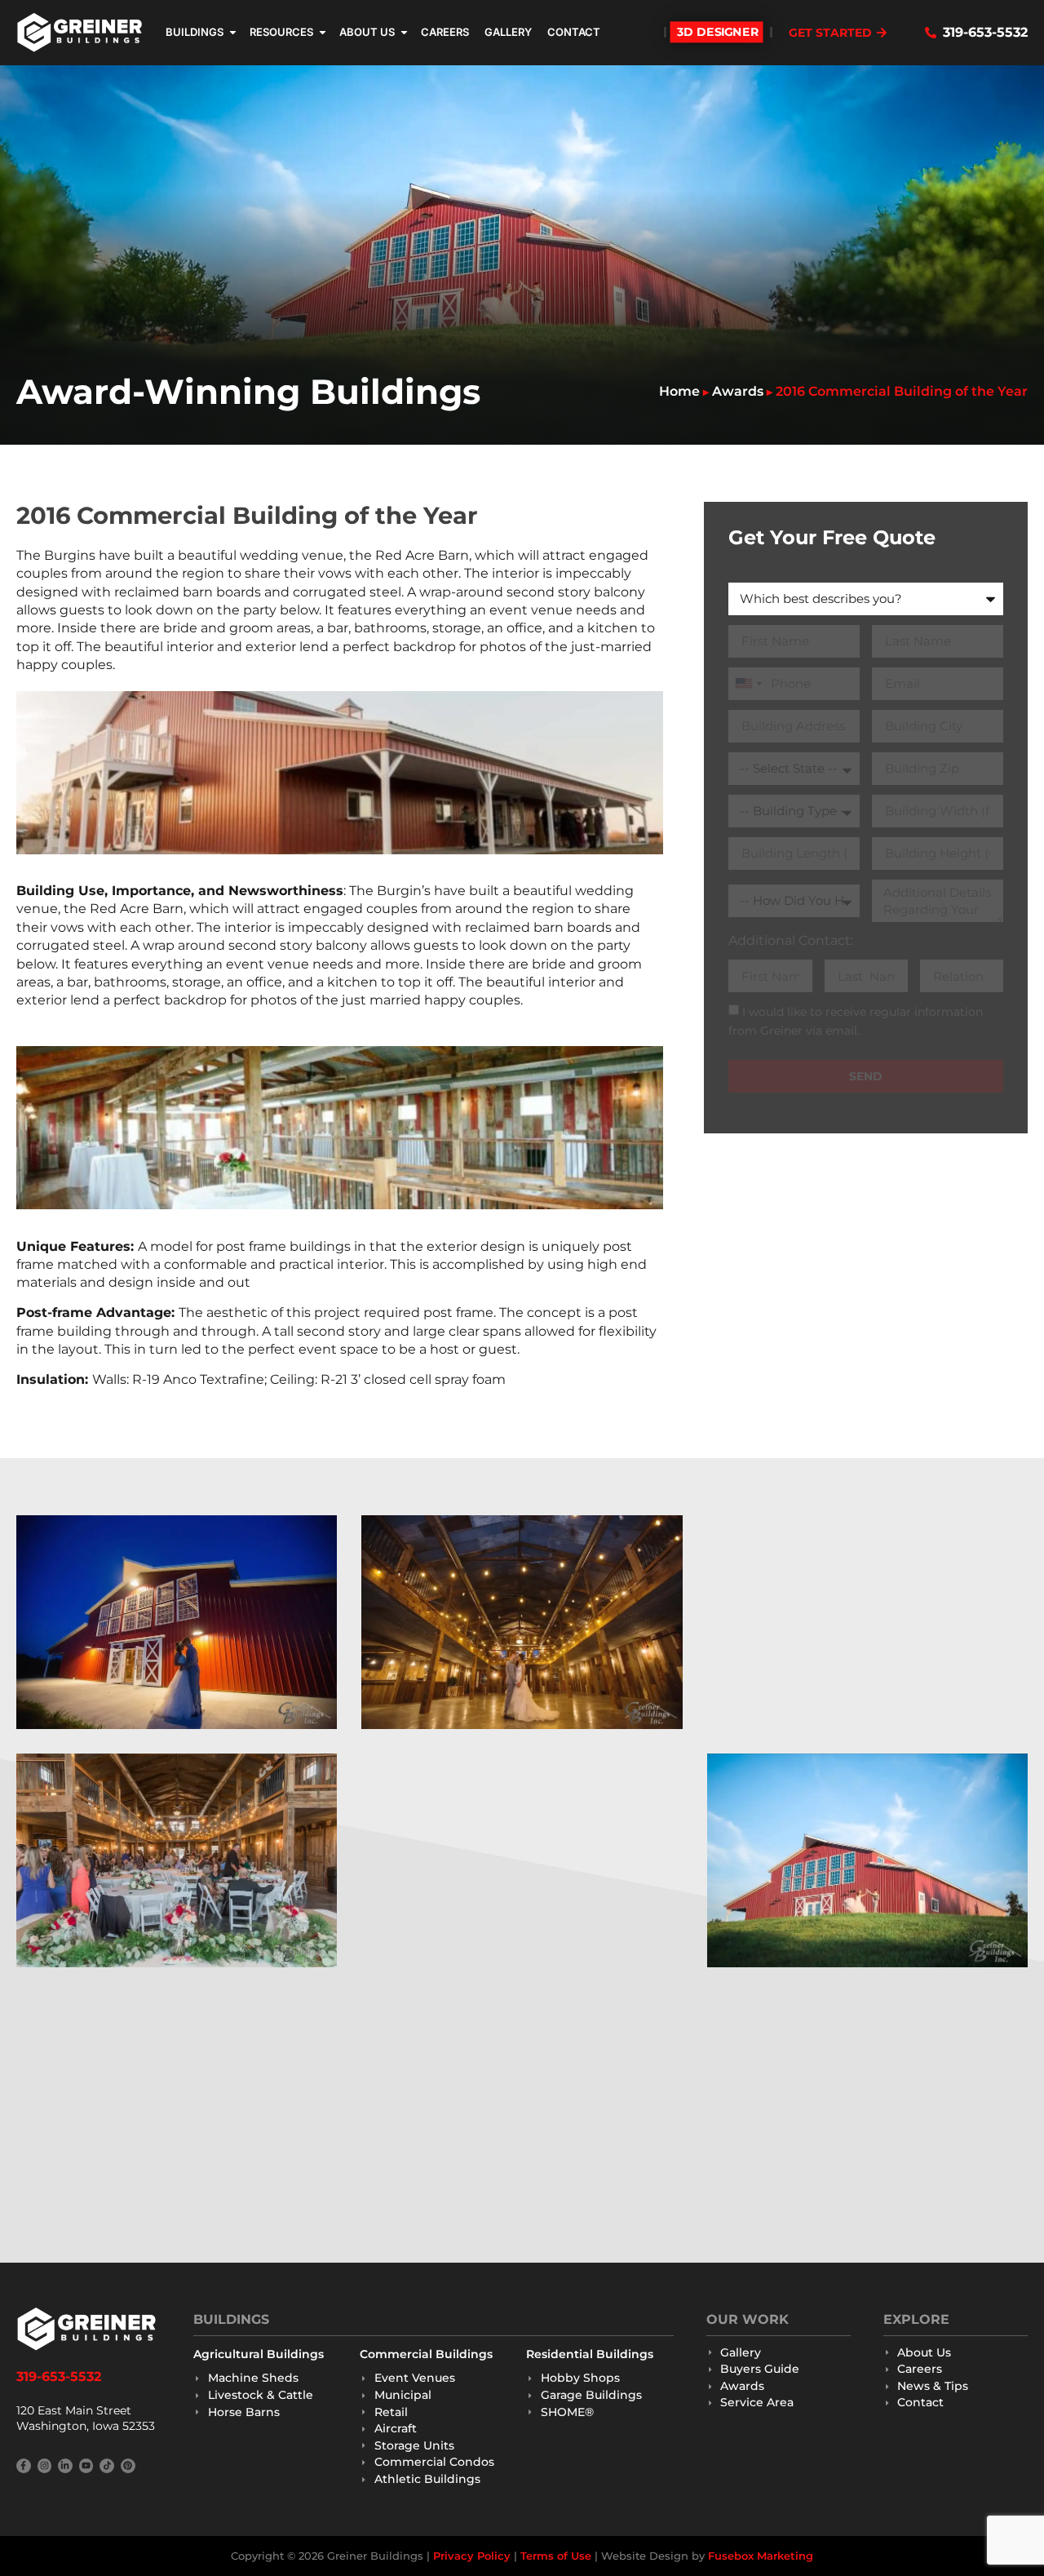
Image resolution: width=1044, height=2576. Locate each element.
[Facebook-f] (24, 2466)
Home (679, 391)
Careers (445, 32)
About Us (367, 32)
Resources (281, 32)
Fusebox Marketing (761, 2556)
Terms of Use (556, 2556)
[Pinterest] (128, 2466)
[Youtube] (86, 2466)
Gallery (508, 32)
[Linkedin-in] (65, 2466)
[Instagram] (45, 2466)
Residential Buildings (590, 2354)
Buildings (195, 32)
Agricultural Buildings (259, 2354)
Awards (738, 391)
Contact (574, 32)
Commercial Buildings (426, 2354)
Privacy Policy (472, 2556)
